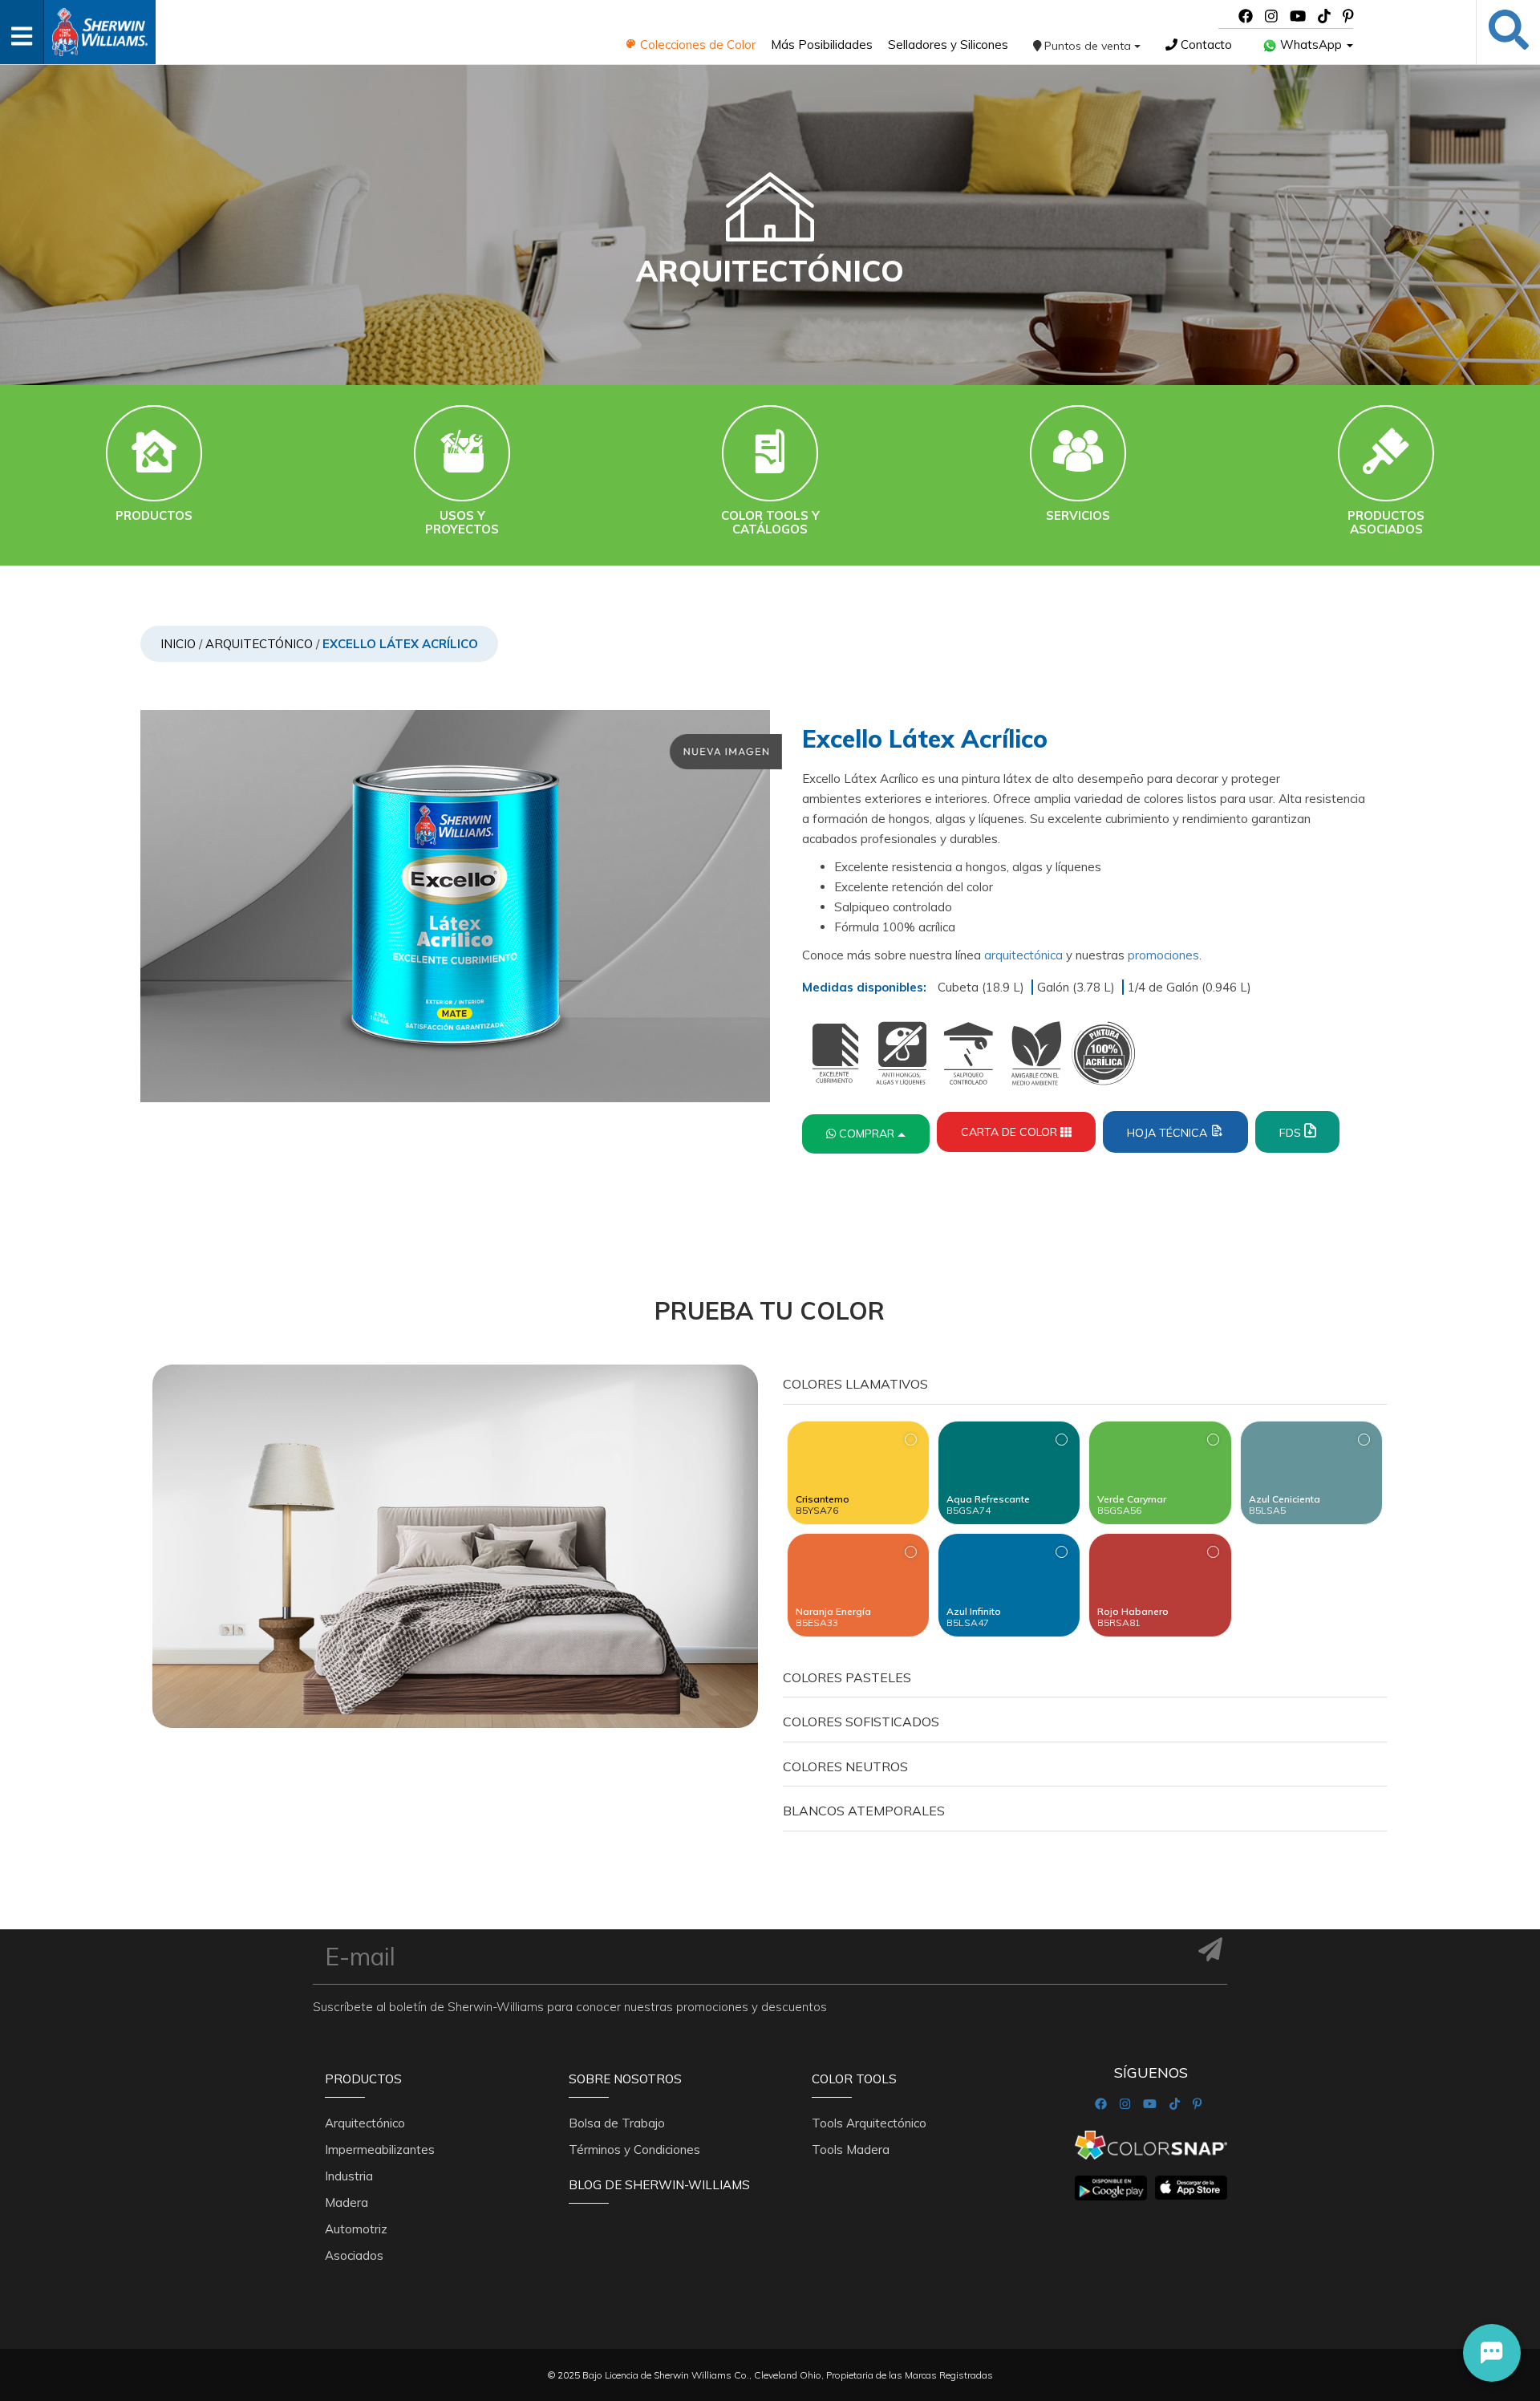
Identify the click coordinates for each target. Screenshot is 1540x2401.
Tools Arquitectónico (869, 2123)
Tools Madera (851, 2150)
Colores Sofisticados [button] (861, 1722)
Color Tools (854, 2079)
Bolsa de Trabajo (617, 2123)
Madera (346, 2202)
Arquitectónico (259, 644)
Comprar (868, 1134)
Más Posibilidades (822, 45)
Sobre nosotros (625, 2079)
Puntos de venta (1088, 46)
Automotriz (356, 2229)
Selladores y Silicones (948, 45)
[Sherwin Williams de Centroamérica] (99, 27)
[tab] (1085, 1385)
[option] (455, 1546)
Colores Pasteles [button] (847, 1678)
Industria (349, 2176)
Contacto (1205, 45)
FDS (1292, 1133)
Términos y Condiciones (634, 2150)
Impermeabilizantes (380, 2150)
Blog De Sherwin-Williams (659, 2185)
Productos (363, 2079)
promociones (1163, 955)
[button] (1492, 2353)
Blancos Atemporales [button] (864, 1811)
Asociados (354, 2255)
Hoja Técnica (1169, 1133)
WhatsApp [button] (1311, 45)
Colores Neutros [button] (845, 1767)
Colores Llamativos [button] (855, 1385)
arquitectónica (1023, 955)
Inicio (178, 644)
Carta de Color (1011, 1132)
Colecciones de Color (696, 45)
